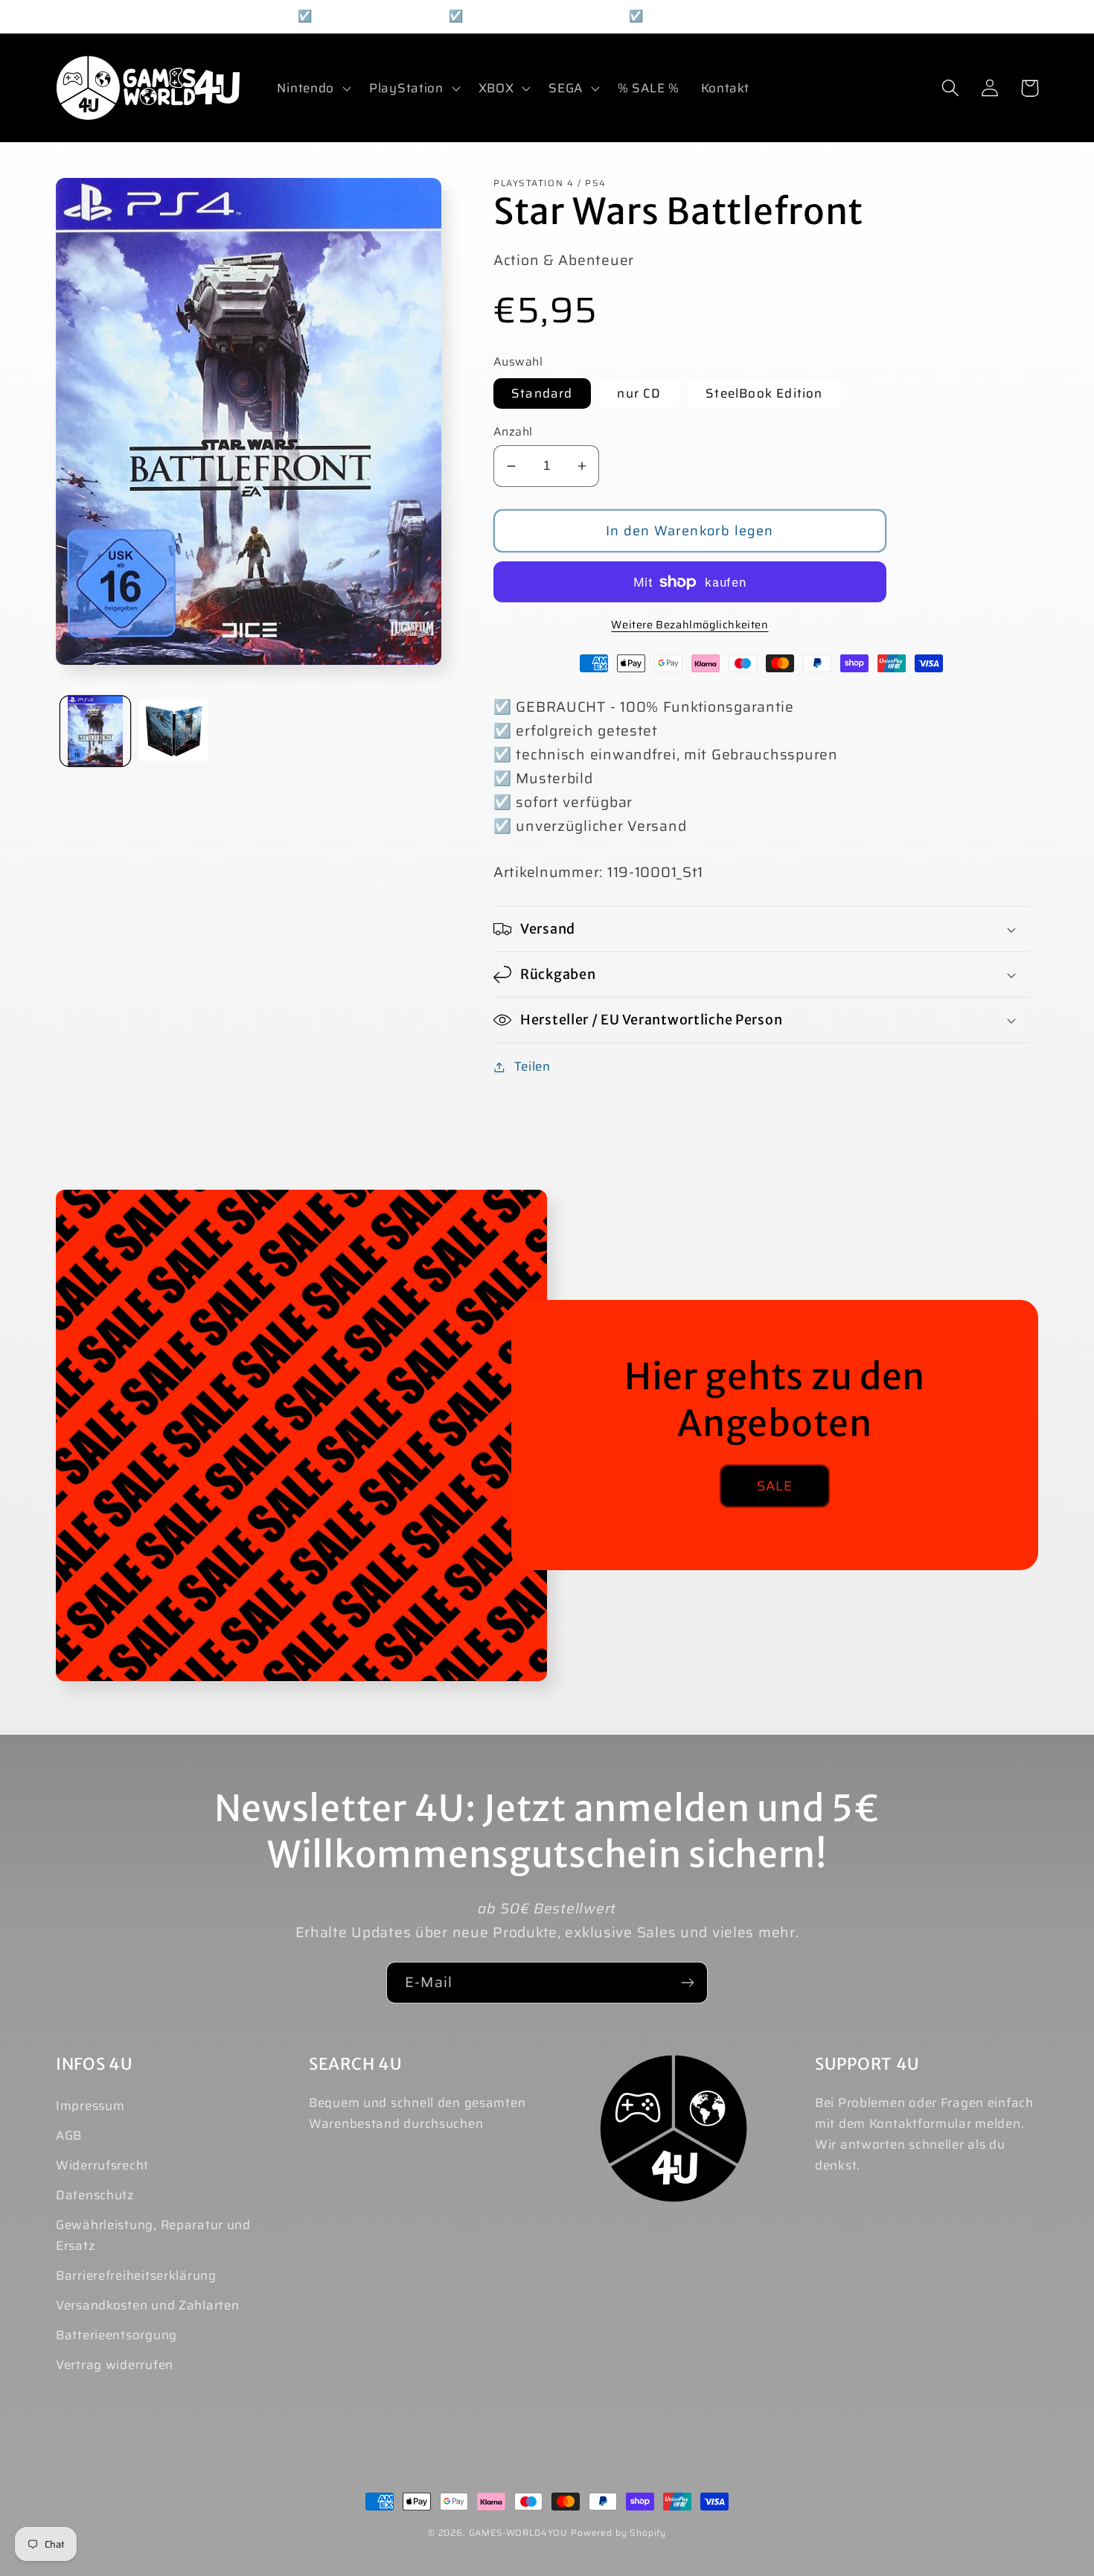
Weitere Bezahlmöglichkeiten (690, 625)
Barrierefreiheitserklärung (136, 2275)
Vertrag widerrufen (115, 2365)
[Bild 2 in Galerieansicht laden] (174, 731)
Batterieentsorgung (116, 2335)
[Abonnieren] (687, 1983)
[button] (313, 88)
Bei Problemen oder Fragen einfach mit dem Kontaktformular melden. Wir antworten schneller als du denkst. (924, 2134)
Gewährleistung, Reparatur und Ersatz (153, 2235)
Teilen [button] (532, 1066)
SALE (775, 1486)
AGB (69, 2135)
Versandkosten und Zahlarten (147, 2305)
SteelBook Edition (764, 393)
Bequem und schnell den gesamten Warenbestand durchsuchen (417, 2113)
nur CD (639, 393)
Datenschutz (95, 2195)
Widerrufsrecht (102, 2165)
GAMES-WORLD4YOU (519, 2532)
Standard (542, 393)
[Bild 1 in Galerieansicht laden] (95, 731)
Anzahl (513, 432)
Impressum (90, 2105)
